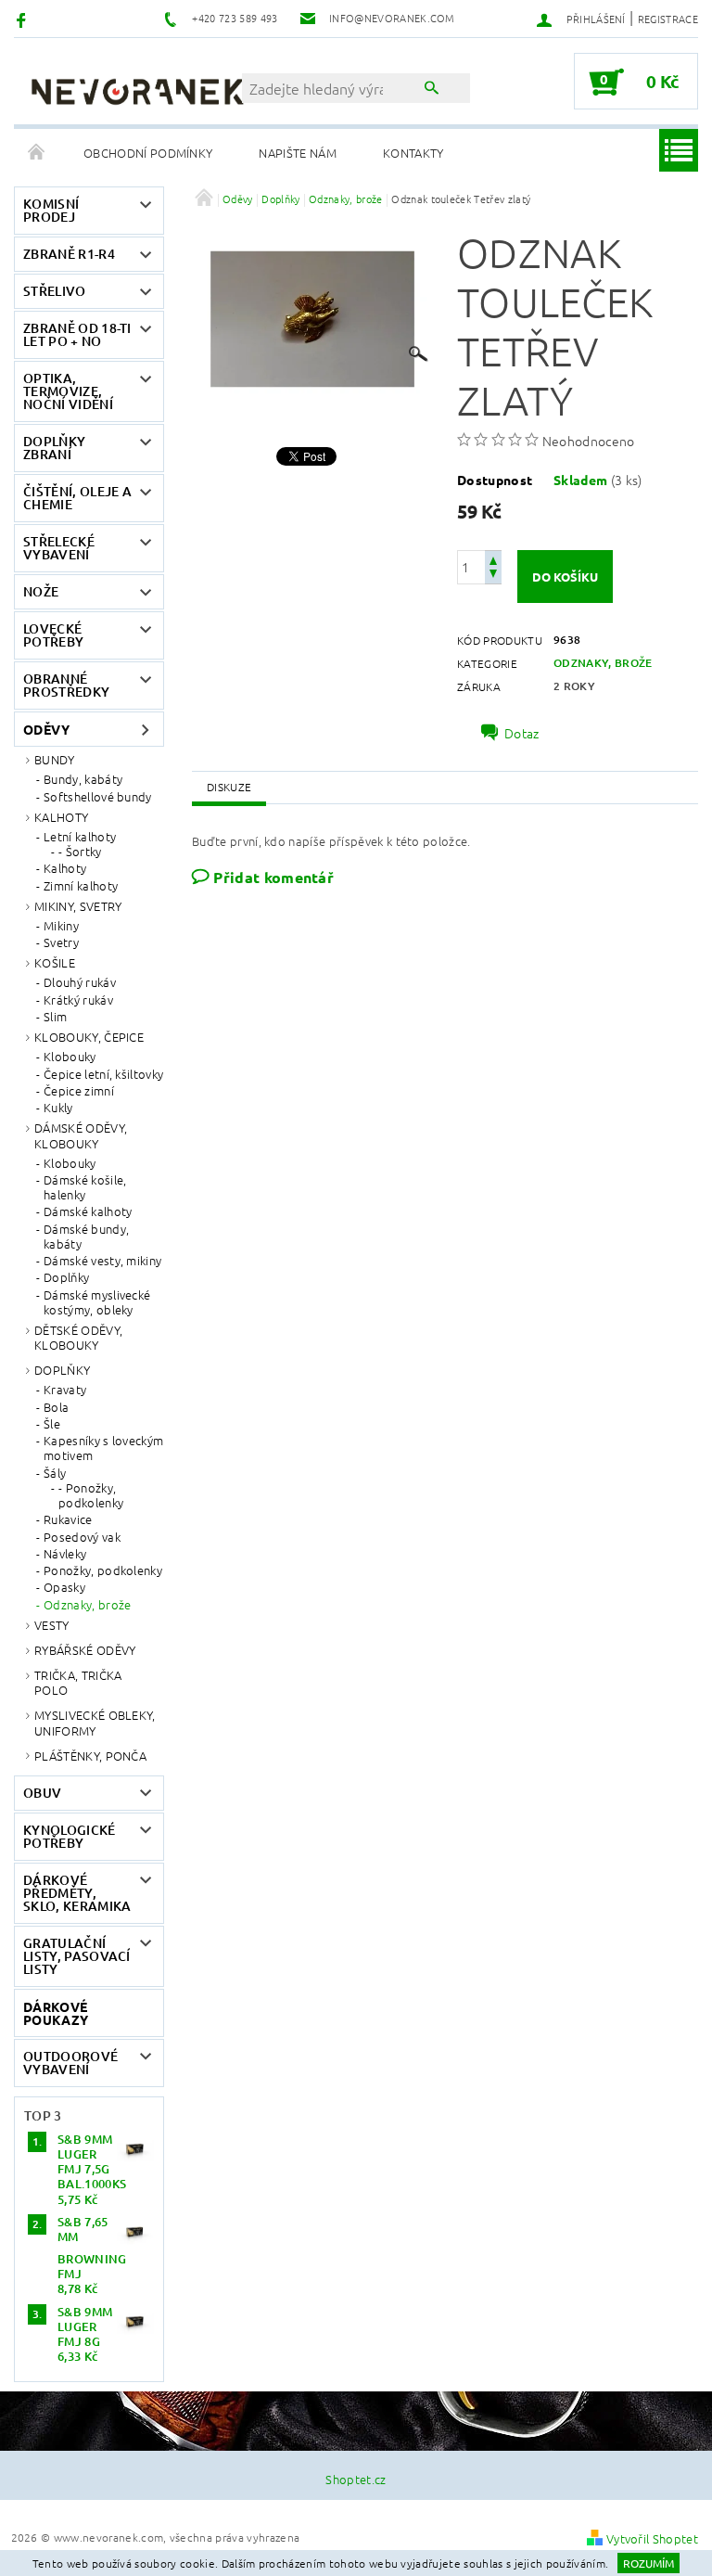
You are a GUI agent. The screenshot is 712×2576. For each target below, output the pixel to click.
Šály (55, 1473)
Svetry (61, 942)
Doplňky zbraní (54, 448)
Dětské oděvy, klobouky (78, 1337)
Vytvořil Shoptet (652, 2538)
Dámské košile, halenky (85, 1188)
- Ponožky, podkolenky (91, 1496)
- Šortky (80, 852)
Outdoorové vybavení (70, 2063)
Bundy (55, 759)
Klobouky (70, 1057)
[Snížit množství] (493, 576)
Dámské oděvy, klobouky (81, 1135)
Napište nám (298, 153)
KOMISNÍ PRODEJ (51, 210)
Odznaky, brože (87, 1605)
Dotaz (522, 733)
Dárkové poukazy (56, 2013)
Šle (52, 1424)
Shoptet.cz (356, 2479)
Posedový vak (82, 1537)
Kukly (58, 1108)
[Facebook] (24, 19)
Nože (41, 591)
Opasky (64, 1587)
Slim (55, 1017)
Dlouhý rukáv (80, 982)
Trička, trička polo (78, 1682)
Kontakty (413, 153)
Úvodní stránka (37, 153)
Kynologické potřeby (70, 1836)
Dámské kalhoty (88, 1211)
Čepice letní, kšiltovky (103, 1074)
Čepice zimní (79, 1091)
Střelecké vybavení (59, 548)
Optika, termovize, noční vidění (68, 391)
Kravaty (65, 1390)
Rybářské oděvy (85, 1650)
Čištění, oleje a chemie (77, 498)
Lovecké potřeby (53, 635)
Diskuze (229, 787)
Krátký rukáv (78, 1000)
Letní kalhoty (80, 837)
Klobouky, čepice (89, 1037)
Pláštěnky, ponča (90, 1756)
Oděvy (47, 729)
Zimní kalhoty (81, 886)
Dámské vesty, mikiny (102, 1261)
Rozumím (648, 2563)
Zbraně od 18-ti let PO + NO (77, 334)
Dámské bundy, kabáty (86, 1237)
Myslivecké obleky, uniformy (95, 1722)
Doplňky (66, 1277)
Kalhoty (61, 817)
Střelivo (55, 291)
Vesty (52, 1625)
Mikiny (61, 926)
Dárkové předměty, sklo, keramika (77, 1893)
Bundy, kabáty (83, 779)
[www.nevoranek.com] (137, 91)
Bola (56, 1407)
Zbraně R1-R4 (69, 254)
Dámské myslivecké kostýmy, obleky (97, 1303)
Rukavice (68, 1519)
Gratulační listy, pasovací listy (77, 1956)
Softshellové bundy (98, 797)
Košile (55, 962)
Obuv (42, 1793)
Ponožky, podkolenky (103, 1570)
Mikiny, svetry (78, 906)
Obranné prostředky (66, 685)
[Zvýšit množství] (493, 559)
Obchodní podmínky (148, 153)
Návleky (65, 1554)
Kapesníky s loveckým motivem (103, 1448)
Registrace (668, 19)
